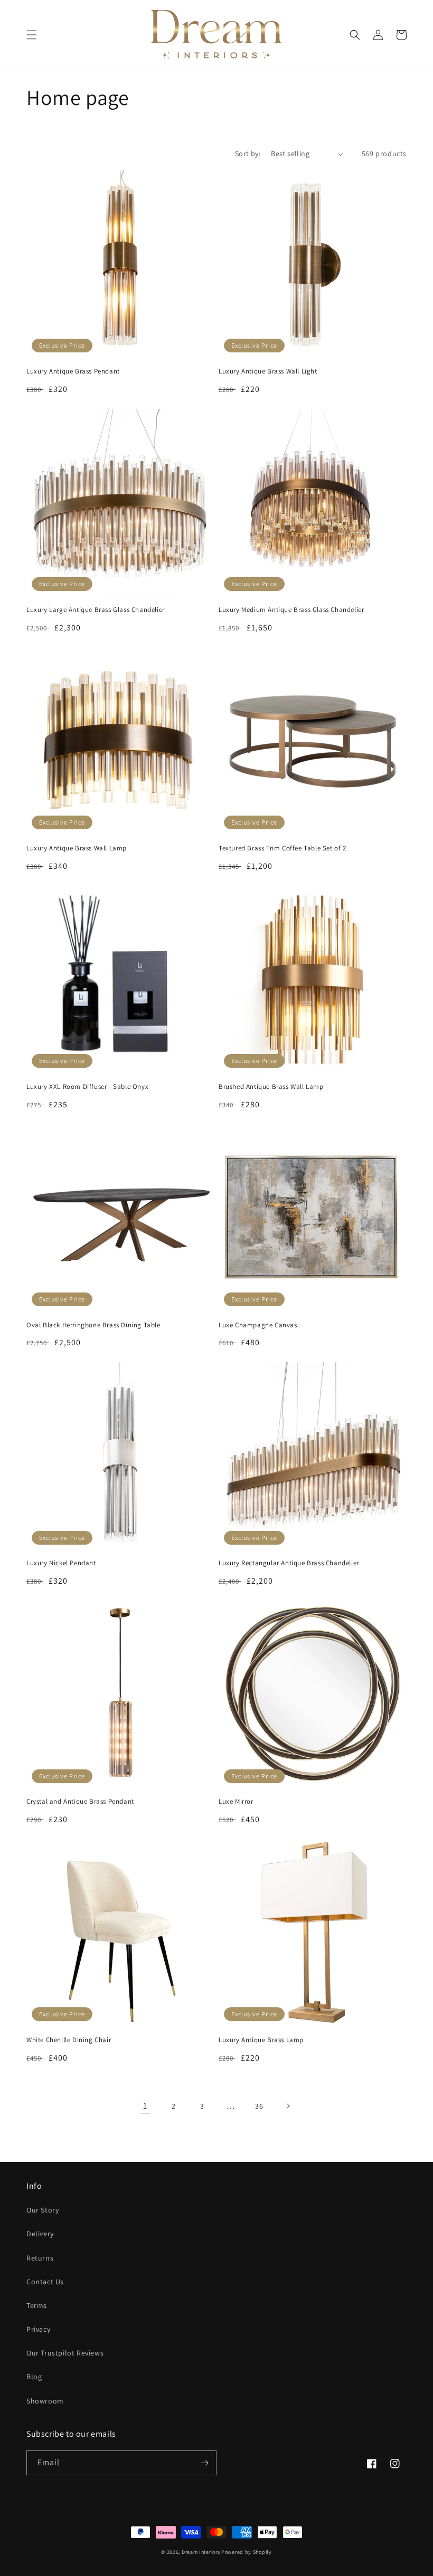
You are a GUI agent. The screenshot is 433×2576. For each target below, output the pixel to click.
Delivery (40, 2234)
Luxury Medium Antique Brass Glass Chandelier (291, 610)
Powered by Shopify (247, 2552)
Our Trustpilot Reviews (65, 2353)
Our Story (43, 2210)
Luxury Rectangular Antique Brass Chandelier (289, 1563)
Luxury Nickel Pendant (61, 1563)
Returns (40, 2258)
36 (259, 2106)
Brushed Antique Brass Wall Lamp (271, 1087)
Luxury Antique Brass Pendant (73, 371)
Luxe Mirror (236, 1802)
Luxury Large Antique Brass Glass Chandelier (96, 610)
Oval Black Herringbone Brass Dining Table (93, 1325)
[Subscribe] (204, 2463)
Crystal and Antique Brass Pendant (80, 1802)
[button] (32, 35)
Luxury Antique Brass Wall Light (268, 371)
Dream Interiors (201, 2552)
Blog (34, 2377)
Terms (37, 2305)
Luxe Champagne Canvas (258, 1325)
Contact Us (45, 2282)
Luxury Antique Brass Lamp (261, 2040)
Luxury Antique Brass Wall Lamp (77, 848)
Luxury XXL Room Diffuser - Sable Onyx (87, 1087)
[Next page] (288, 2106)
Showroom (45, 2401)
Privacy (38, 2329)
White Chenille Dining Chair (69, 2040)
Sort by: (248, 154)
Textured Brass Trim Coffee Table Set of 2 (283, 848)
